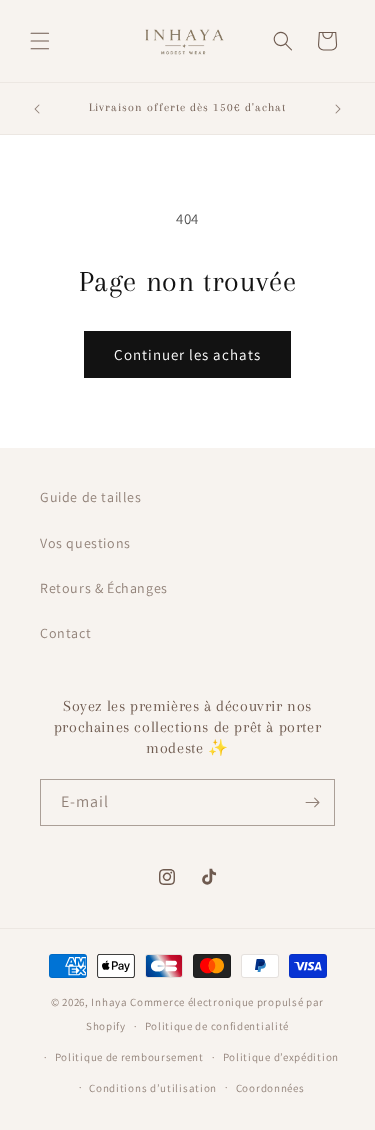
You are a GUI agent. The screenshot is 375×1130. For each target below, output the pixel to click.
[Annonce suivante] (338, 109)
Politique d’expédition (281, 1057)
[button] (40, 41)
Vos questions (85, 543)
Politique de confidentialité (217, 1026)
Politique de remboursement (129, 1057)
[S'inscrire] (312, 802)
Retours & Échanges (104, 588)
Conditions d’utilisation (153, 1088)
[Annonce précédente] (37, 109)
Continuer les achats (187, 354)
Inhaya (109, 1002)
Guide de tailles (91, 497)
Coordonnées (270, 1088)
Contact (65, 633)
